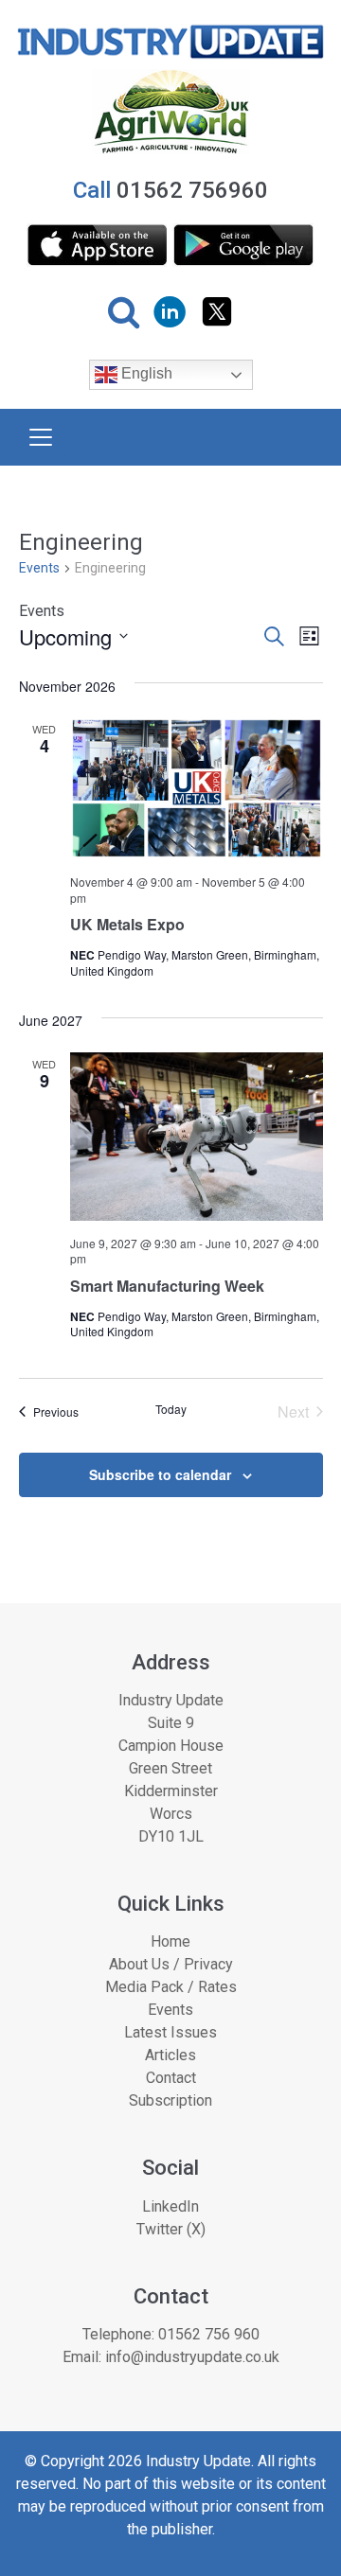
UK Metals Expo (127, 924)
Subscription (170, 2100)
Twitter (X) (171, 2229)
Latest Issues (170, 2032)
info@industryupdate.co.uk (192, 2357)
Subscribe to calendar (160, 1474)
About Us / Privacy (171, 1964)
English (145, 374)
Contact (171, 2078)
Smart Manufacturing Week (167, 1286)
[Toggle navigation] (41, 437)
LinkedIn (170, 2206)
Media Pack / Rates (171, 1987)
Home (170, 1941)
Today (171, 1409)
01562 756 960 (209, 2334)
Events (39, 568)
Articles (170, 2055)
